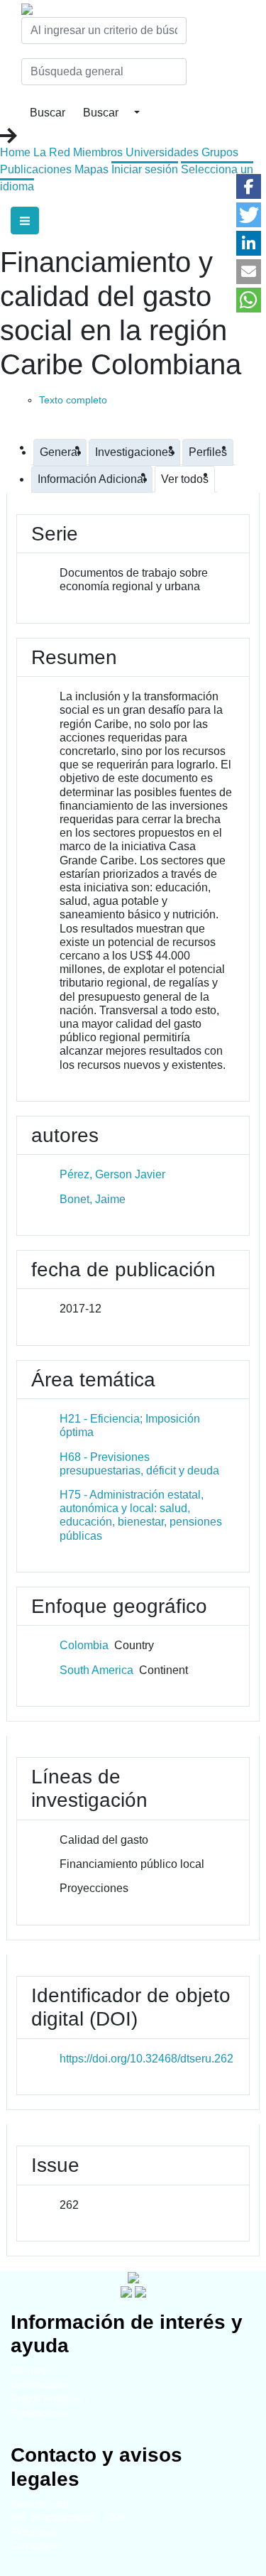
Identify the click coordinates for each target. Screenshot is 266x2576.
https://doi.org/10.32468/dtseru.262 (146, 2059)
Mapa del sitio (39, 2503)
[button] (249, 186)
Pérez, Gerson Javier (112, 1174)
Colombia (84, 1645)
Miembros (98, 152)
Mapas (92, 169)
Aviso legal (33, 2532)
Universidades (162, 152)
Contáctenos (37, 2546)
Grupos (220, 152)
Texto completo (73, 400)
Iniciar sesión (145, 169)
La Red (52, 152)
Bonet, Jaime (93, 1199)
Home (15, 152)
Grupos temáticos (47, 2399)
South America (96, 1670)
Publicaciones (36, 169)
